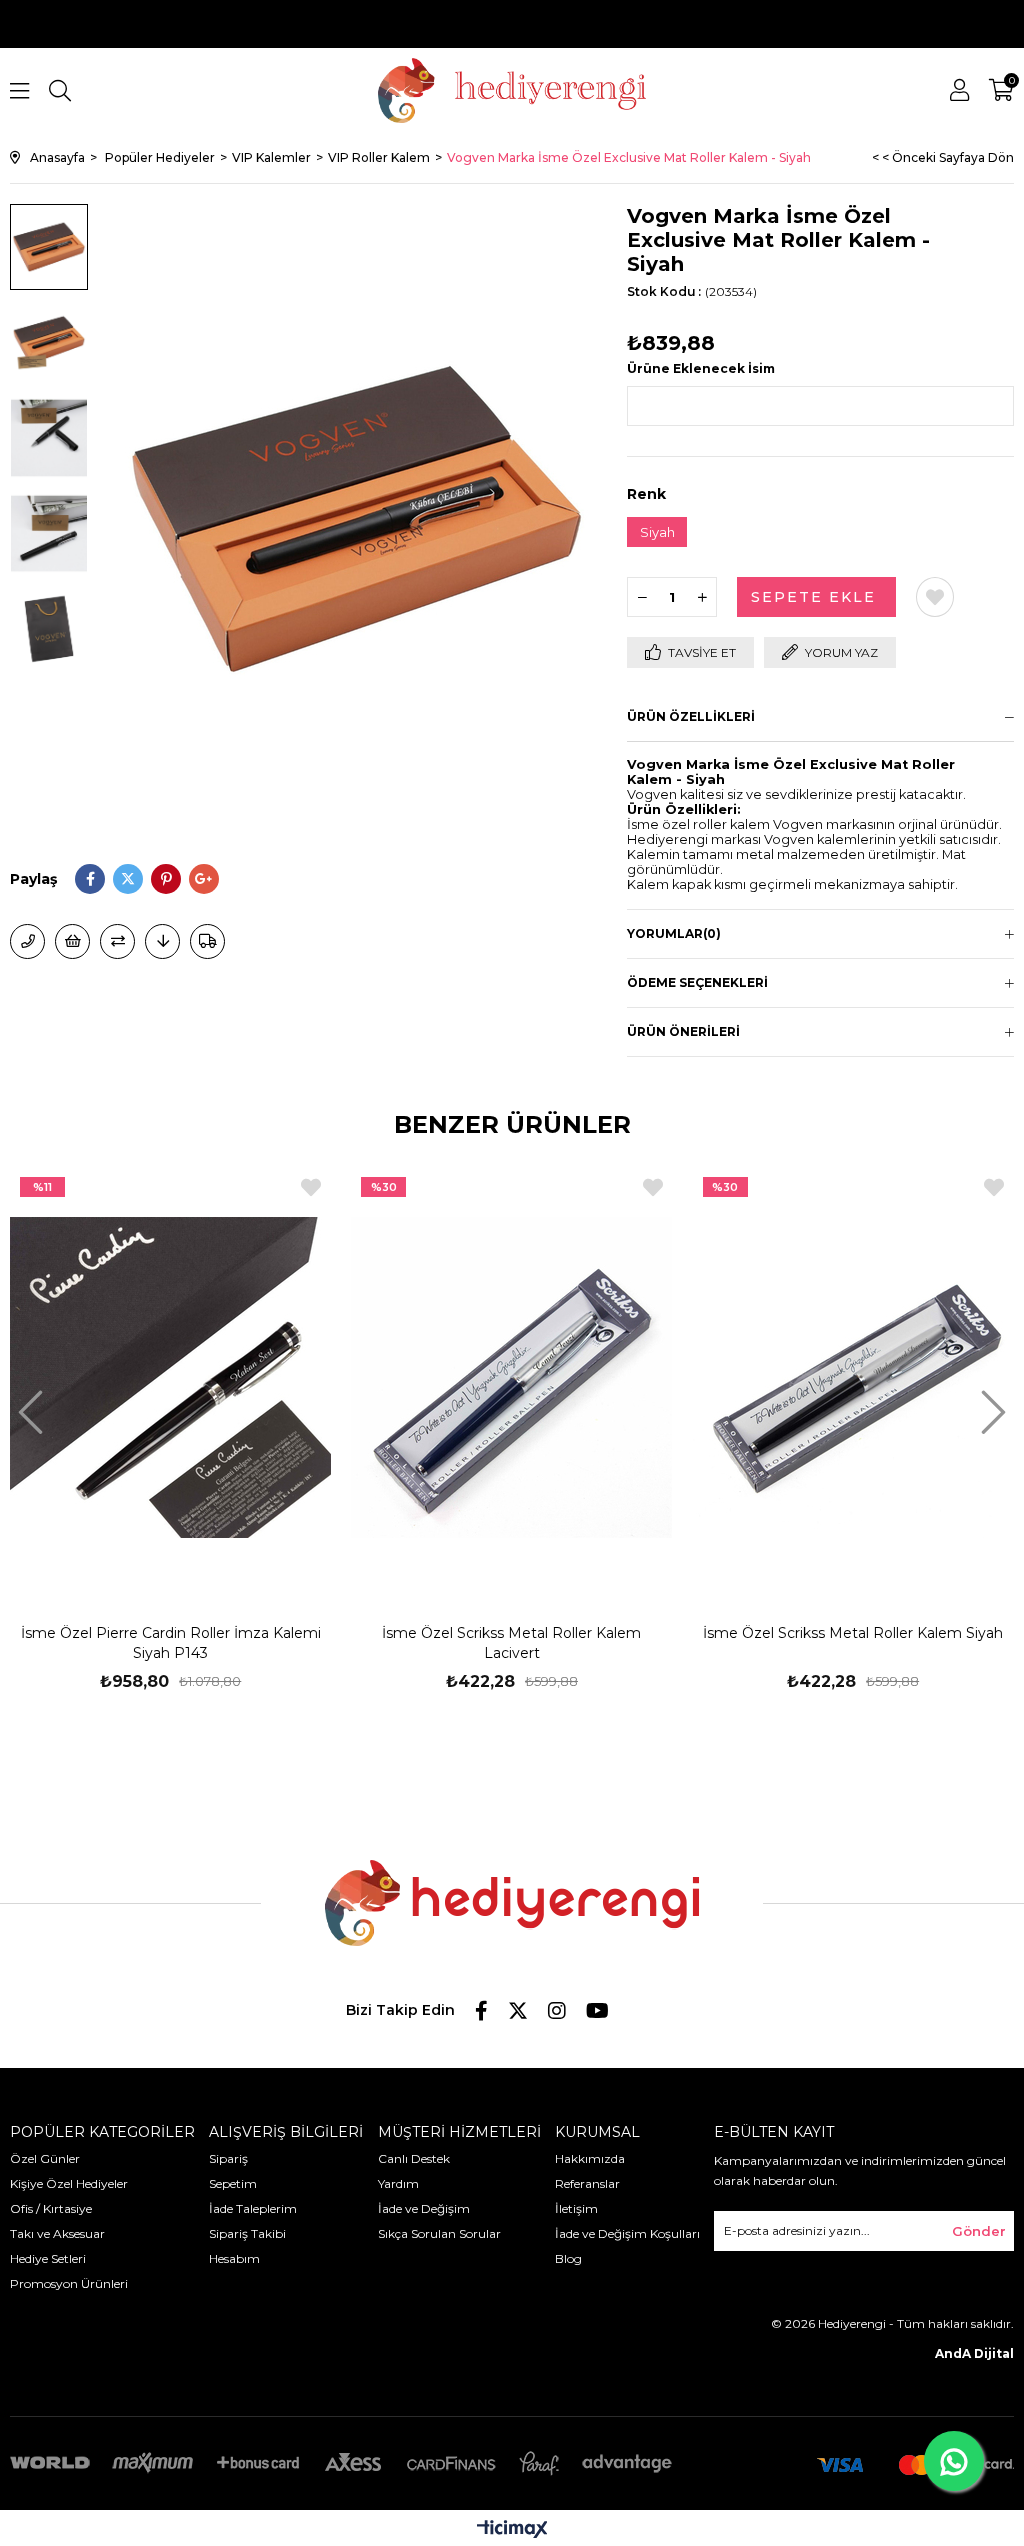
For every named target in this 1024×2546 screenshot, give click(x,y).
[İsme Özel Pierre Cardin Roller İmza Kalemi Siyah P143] (170, 1377)
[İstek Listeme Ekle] (72, 941)
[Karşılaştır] (117, 941)
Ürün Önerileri (683, 1031)
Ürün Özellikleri (691, 716)
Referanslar (587, 2183)
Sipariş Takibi (247, 2233)
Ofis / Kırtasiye (51, 2208)
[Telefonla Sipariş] (27, 941)
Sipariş (228, 2158)
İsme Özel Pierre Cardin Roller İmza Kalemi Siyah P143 (171, 1643)
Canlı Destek (414, 2158)
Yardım (398, 2183)
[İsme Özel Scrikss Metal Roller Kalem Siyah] (853, 1377)
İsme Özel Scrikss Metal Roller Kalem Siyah (853, 1633)
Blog (568, 2258)
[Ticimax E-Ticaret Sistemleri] (512, 2530)
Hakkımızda (590, 2158)
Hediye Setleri (48, 2258)
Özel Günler (45, 2158)
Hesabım (234, 2258)
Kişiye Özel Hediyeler (69, 2183)
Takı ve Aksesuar (57, 2233)
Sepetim (233, 2183)
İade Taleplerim (253, 2208)
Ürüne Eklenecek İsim (701, 368)
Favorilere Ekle (311, 1187)
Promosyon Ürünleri (69, 2283)
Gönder (979, 2231)
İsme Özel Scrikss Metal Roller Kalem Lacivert (511, 1643)
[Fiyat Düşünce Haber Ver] (162, 941)
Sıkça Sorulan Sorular (439, 2233)
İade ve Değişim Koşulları (627, 2233)
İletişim (576, 2208)
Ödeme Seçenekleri (697, 982)
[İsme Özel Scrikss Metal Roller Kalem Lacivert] (511, 1377)
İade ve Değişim (424, 2208)
